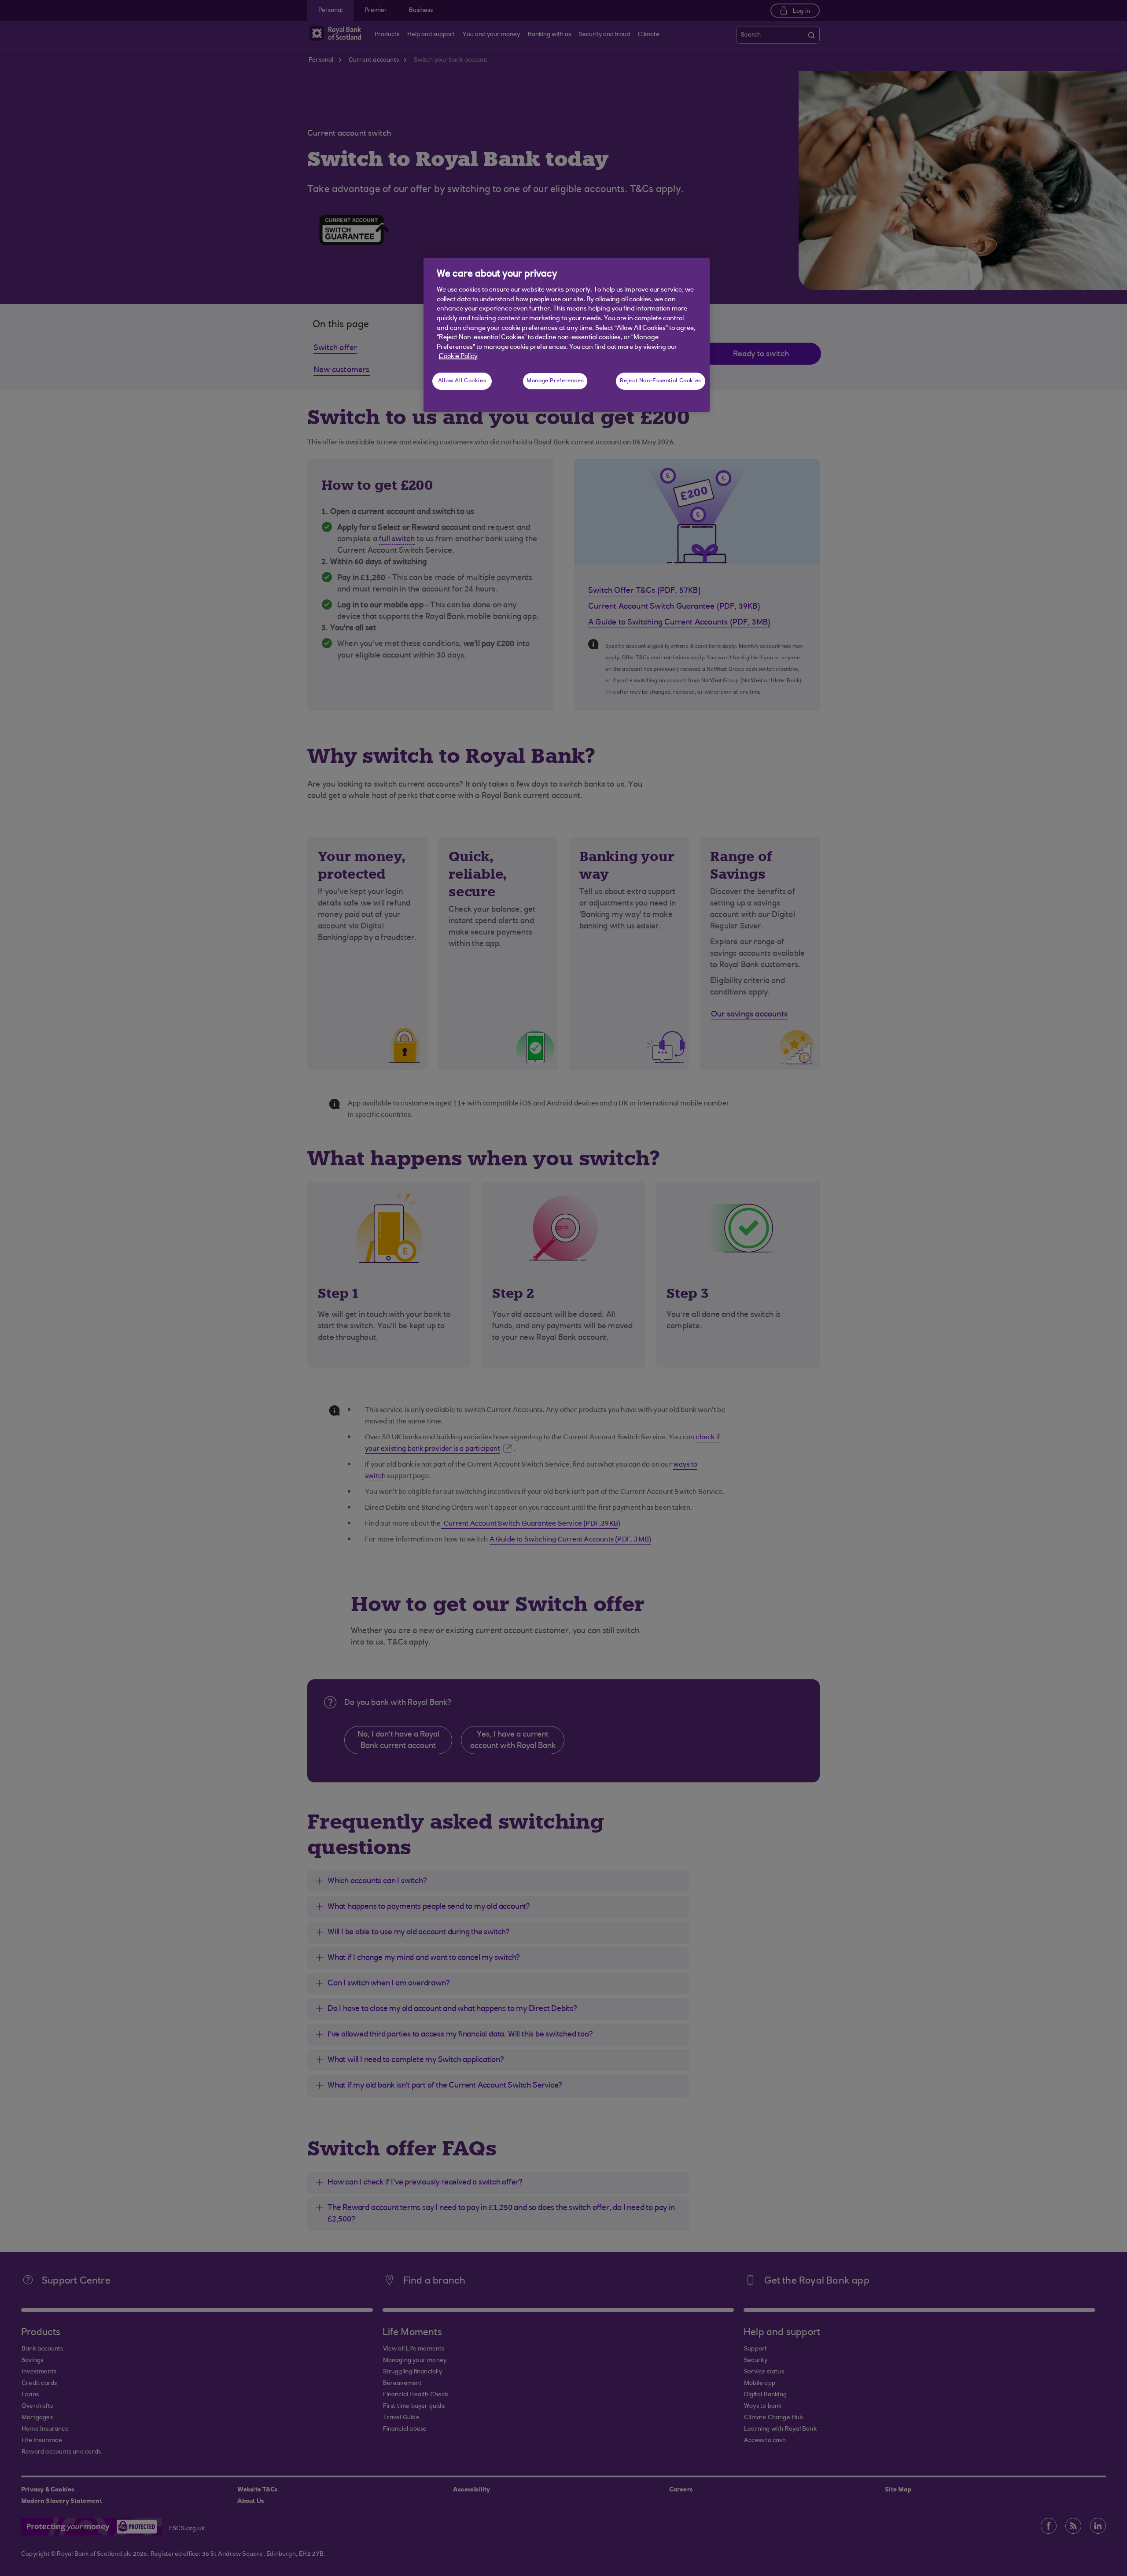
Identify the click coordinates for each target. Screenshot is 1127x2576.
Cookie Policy (458, 357)
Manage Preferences (555, 381)
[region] (567, 335)
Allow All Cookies (462, 381)
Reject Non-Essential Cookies (661, 381)
